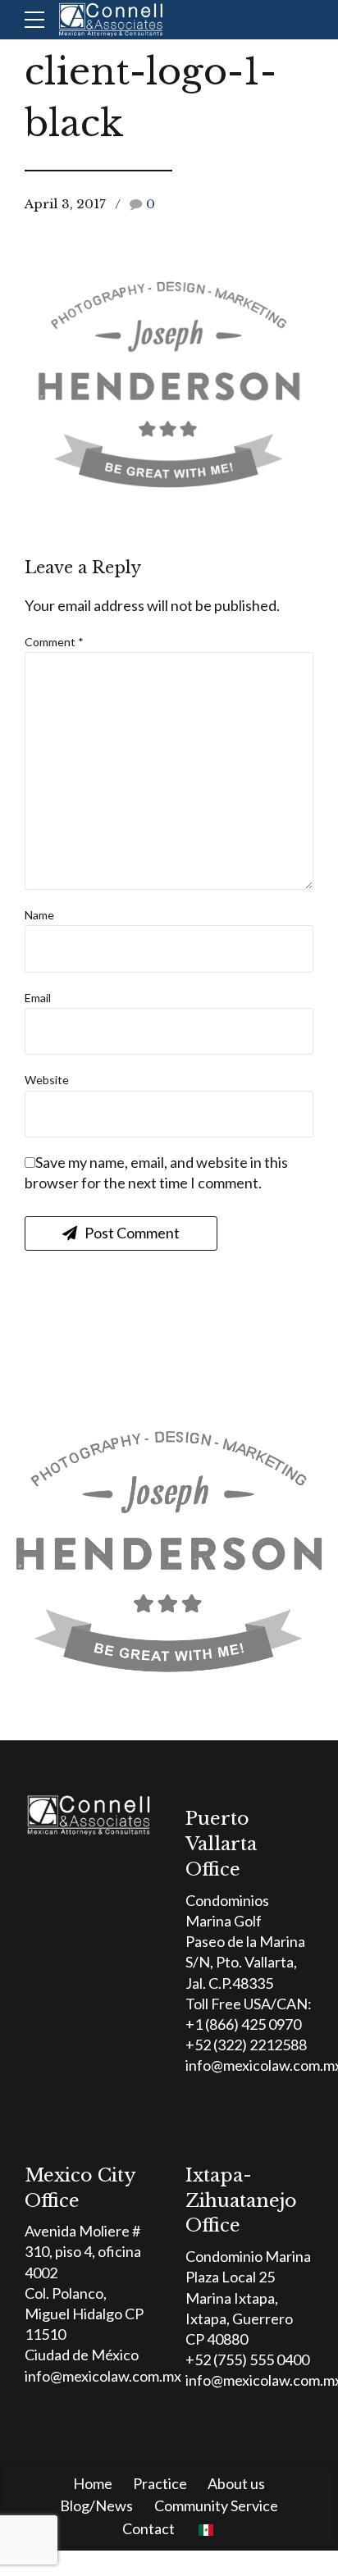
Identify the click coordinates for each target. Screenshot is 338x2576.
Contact (148, 2528)
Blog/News (96, 2505)
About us (236, 2483)
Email (38, 998)
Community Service (216, 2505)
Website (47, 1080)
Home (93, 2483)
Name (39, 915)
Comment (54, 642)
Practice (160, 2483)
